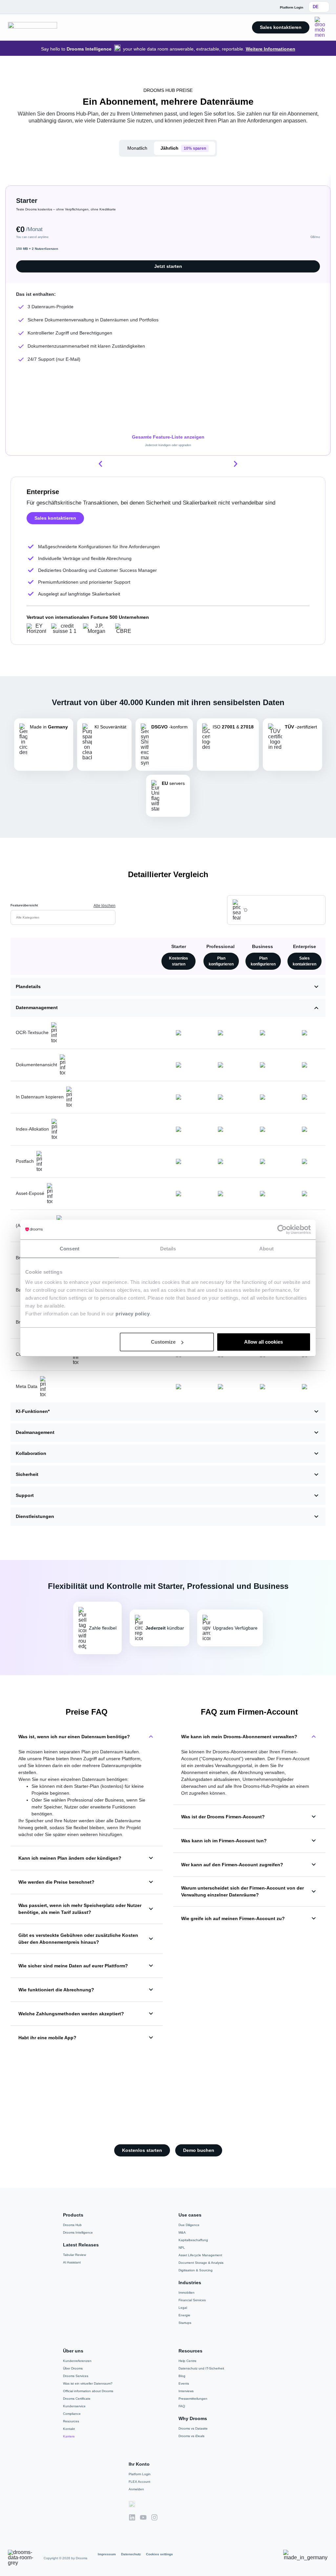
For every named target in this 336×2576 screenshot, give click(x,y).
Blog (182, 2376)
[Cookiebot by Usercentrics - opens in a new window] (282, 1229)
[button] (100, 464)
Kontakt (69, 2429)
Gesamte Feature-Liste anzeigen (168, 437)
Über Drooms (73, 2368)
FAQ (182, 2406)
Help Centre (188, 2361)
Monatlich (137, 148)
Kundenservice (74, 2406)
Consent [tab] (70, 1248)
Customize (163, 1342)
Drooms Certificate (77, 2399)
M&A (182, 2232)
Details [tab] (168, 1248)
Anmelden (136, 2489)
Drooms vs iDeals (191, 2436)
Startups (185, 2323)
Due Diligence (189, 2225)
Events (184, 2383)
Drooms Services (76, 2376)
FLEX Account (139, 2482)
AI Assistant (72, 2262)
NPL (182, 2248)
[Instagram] (154, 2517)
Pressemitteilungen (193, 2399)
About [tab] (266, 1248)
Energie (184, 2315)
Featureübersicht (24, 905)
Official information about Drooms (88, 2391)
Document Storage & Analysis (201, 2263)
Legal (183, 2308)
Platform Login (140, 2474)
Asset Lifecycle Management (200, 2255)
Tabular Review (74, 2255)
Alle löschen (105, 906)
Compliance (72, 2414)
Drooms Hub (72, 2225)
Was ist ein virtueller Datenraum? (88, 2383)
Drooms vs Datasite (193, 2428)
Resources (71, 2421)
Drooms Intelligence (78, 2232)
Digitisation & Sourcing (196, 2270)
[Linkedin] (132, 2517)
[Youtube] (143, 2517)
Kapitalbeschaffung (193, 2240)
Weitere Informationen (271, 49)
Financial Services (192, 2300)
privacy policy (133, 1314)
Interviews (186, 2391)
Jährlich (183, 148)
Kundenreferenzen (77, 2361)
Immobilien (187, 2293)
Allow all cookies (263, 1342)
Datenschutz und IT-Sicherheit (201, 2368)
